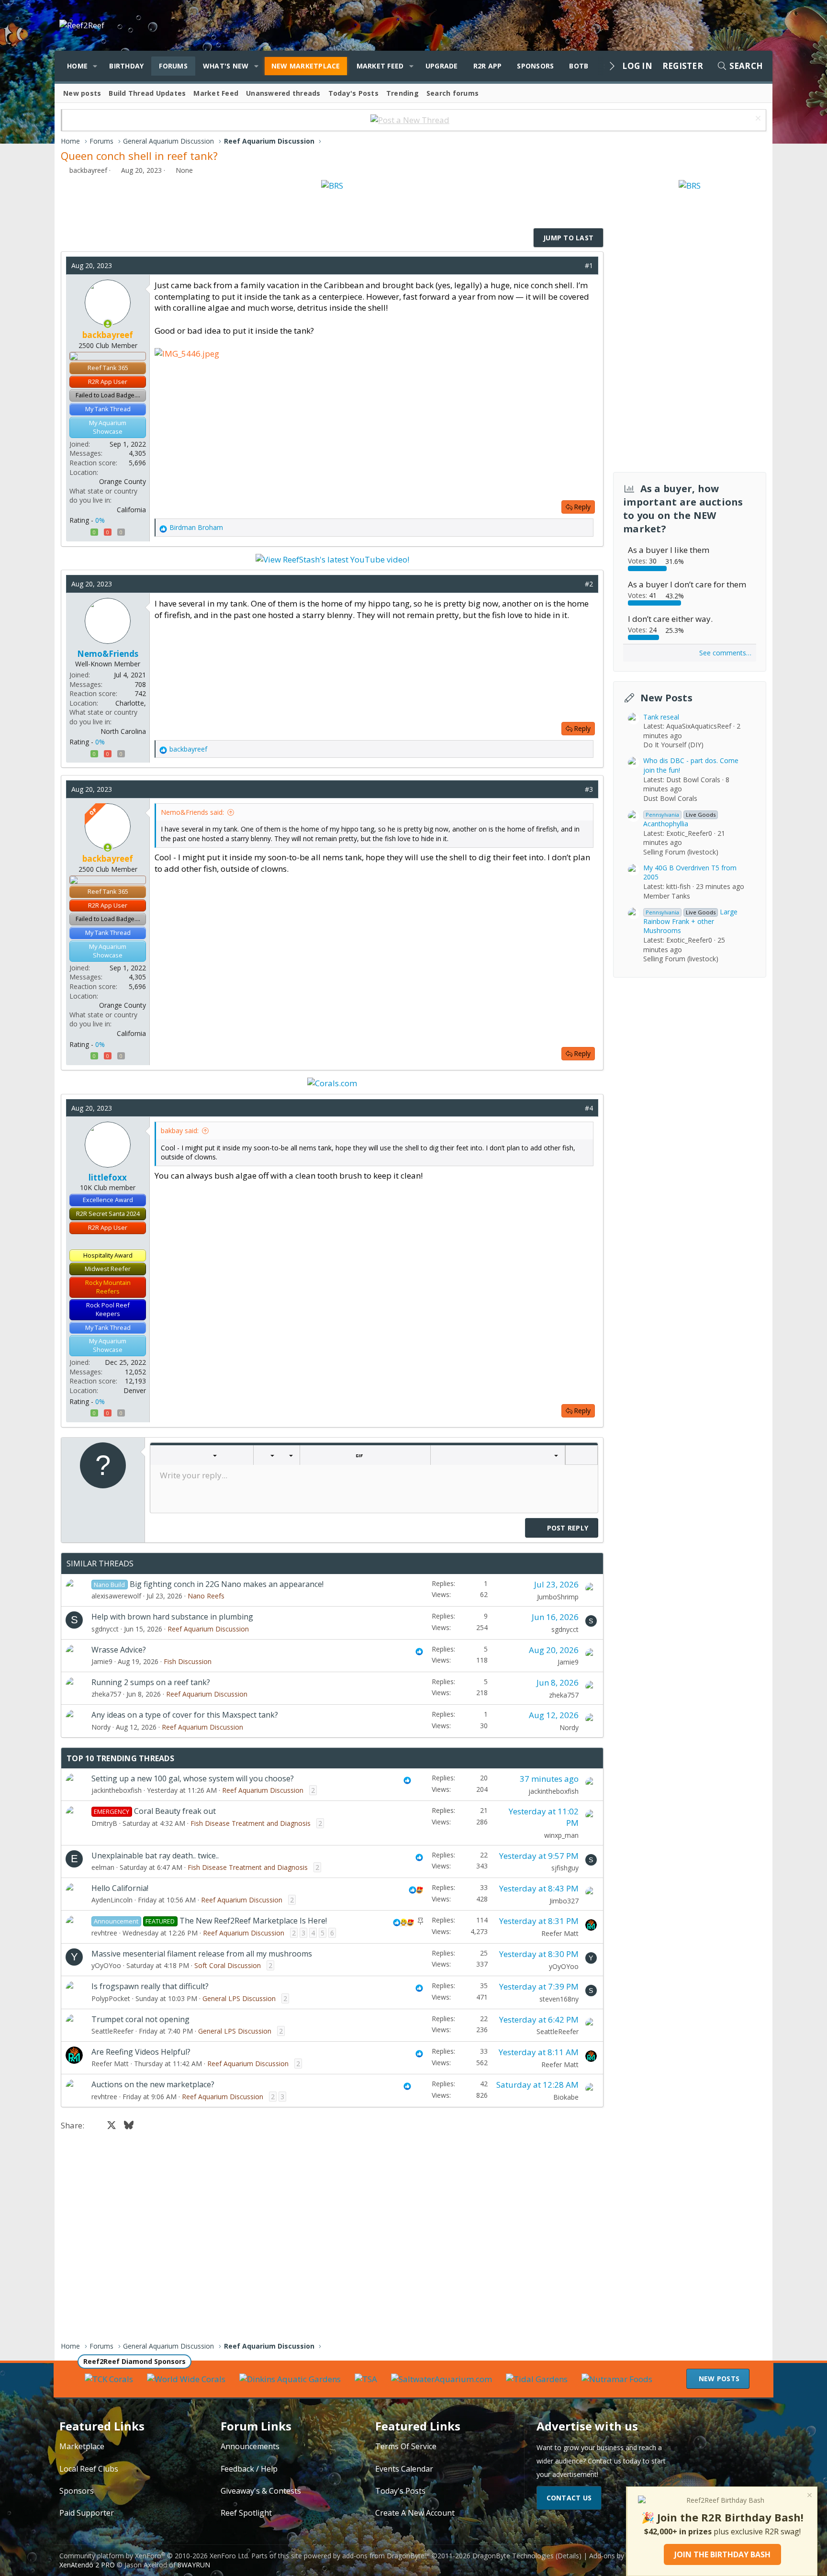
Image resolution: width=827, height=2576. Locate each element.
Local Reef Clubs (89, 2469)
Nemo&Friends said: (192, 812)
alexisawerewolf (116, 1596)
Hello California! (120, 1888)
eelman (103, 1867)
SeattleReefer (112, 2031)
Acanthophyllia (679, 819)
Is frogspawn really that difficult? (150, 1986)
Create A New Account (415, 2513)
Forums (173, 66)
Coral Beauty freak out (175, 1811)
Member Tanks (667, 895)
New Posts (666, 697)
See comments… (725, 653)
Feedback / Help (249, 2469)
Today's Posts (353, 93)
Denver (135, 1390)
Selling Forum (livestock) (681, 851)
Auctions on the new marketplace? (153, 2084)
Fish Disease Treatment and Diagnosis (251, 1823)
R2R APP (488, 66)
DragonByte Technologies (513, 2556)
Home (77, 66)
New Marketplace (306, 66)
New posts (82, 93)
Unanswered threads (283, 93)
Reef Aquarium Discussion (208, 1629)
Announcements (250, 2446)
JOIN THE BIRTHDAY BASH (722, 2554)
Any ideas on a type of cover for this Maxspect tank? (185, 1715)
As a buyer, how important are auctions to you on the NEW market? (683, 509)
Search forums (453, 93)
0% (100, 520)
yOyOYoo (106, 1965)
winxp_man (561, 1835)
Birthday (126, 66)
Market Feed (380, 66)
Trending (402, 93)
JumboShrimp (558, 1597)
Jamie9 (102, 1661)
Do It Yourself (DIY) (673, 745)
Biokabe (566, 2097)
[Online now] (108, 324)
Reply (582, 507)
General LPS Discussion (239, 1998)
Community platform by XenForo (154, 2556)
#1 (589, 265)
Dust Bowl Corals (670, 798)
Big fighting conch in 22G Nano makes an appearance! (227, 1584)
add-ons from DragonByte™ (386, 2556)
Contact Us (569, 2498)
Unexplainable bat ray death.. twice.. (155, 1856)
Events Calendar (404, 2469)
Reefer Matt (560, 1933)
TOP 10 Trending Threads (120, 1758)
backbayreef (88, 170)
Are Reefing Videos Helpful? (141, 2052)
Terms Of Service (406, 2446)
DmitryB (104, 1823)
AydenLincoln (112, 1900)
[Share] (575, 266)
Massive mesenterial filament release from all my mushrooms (202, 1954)
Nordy (101, 1727)
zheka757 (106, 1694)
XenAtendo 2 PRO (87, 2565)
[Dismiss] (757, 119)
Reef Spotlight (246, 2513)
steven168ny (559, 1999)
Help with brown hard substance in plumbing (172, 1617)
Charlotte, (131, 703)
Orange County (123, 481)
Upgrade (442, 66)
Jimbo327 (564, 1901)
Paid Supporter (87, 2513)
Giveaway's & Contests (261, 2491)
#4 (589, 1108)
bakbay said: (180, 1131)
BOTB (579, 66)
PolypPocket (111, 1998)
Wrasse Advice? (119, 1650)
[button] (95, 66)
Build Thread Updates (147, 93)
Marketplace (82, 2446)
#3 (589, 789)
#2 (589, 584)
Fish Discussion (188, 1661)
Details (568, 2556)
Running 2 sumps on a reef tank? (151, 1682)
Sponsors (535, 66)
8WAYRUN (194, 2565)
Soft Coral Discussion (228, 1965)
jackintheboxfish (117, 1790)
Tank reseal (661, 716)
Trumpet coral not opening (140, 2019)
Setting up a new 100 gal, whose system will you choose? (193, 1778)
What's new (226, 66)
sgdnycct (105, 1629)
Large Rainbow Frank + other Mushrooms (690, 921)
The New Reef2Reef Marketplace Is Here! (253, 1921)
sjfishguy (565, 1868)
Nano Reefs (206, 1596)
